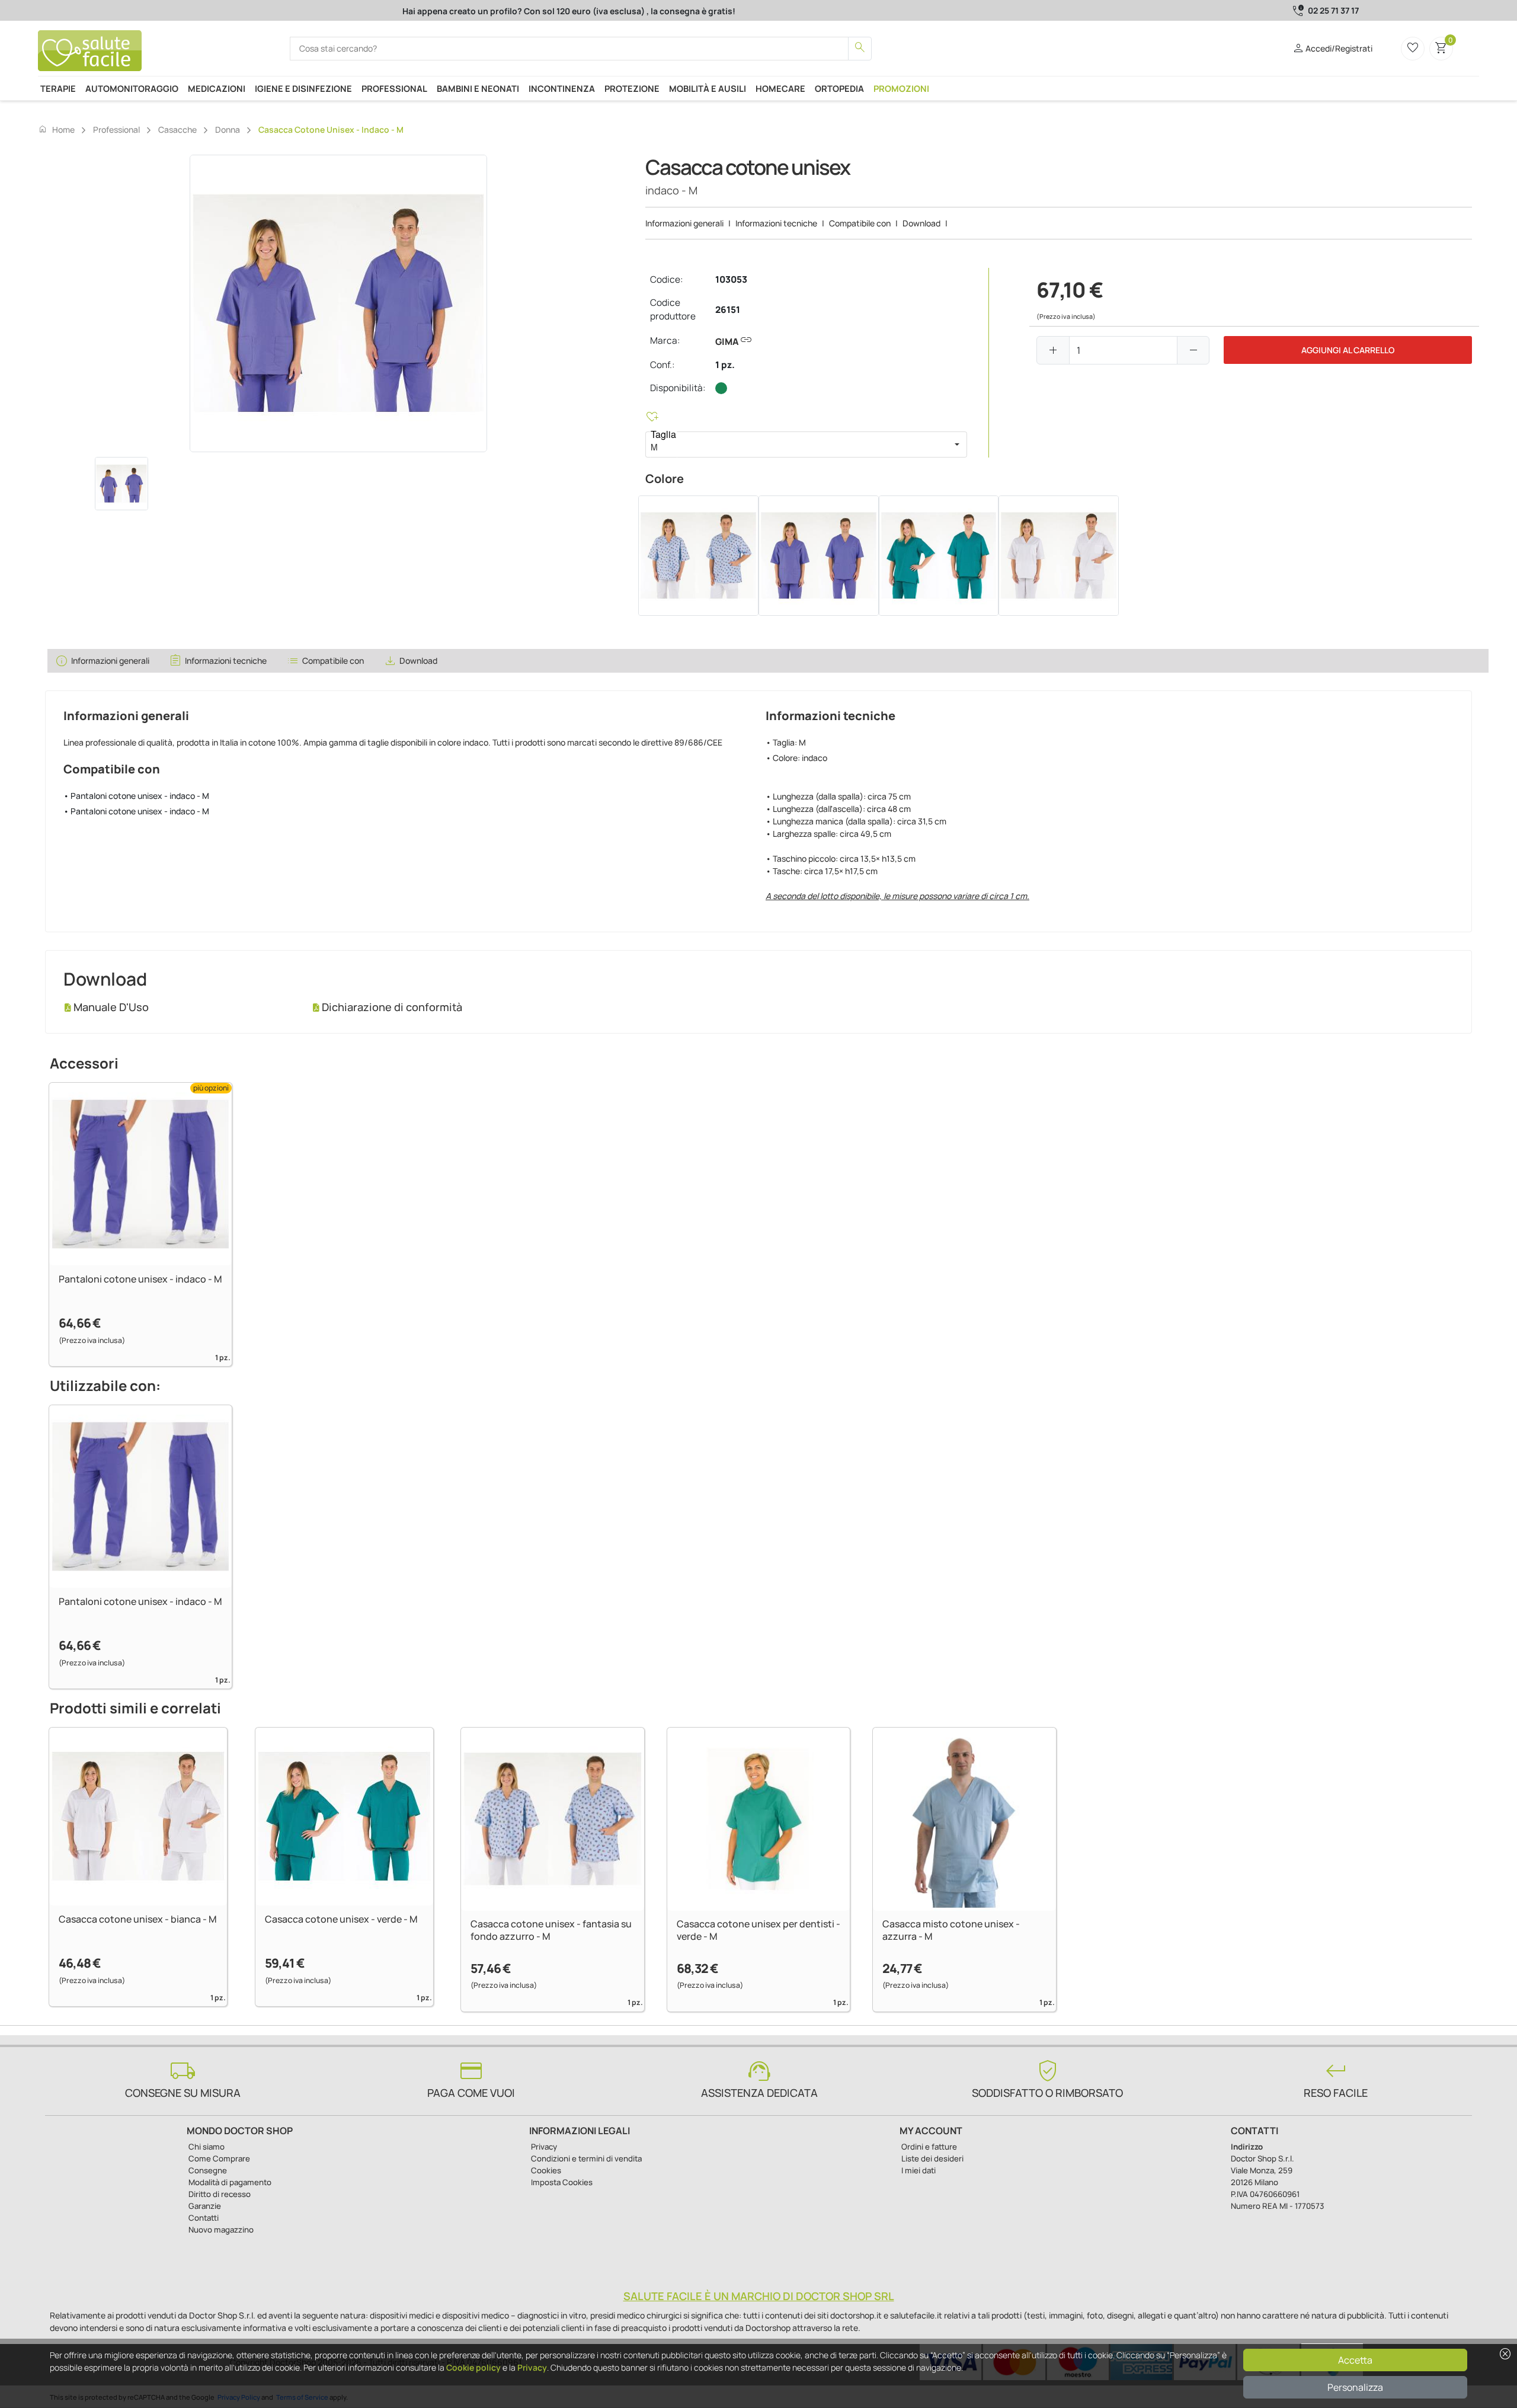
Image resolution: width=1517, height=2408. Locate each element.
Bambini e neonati (478, 88)
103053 (731, 279)
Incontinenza (562, 88)
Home (56, 129)
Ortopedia (839, 88)
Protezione (632, 88)
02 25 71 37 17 (1333, 10)
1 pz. (725, 365)
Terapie (58, 88)
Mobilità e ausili (708, 88)
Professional (394, 88)
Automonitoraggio (132, 88)
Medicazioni (217, 88)
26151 (728, 310)
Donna (228, 129)
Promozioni (901, 88)
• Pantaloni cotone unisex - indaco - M (136, 796)
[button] (957, 444)
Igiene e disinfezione (303, 88)
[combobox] (796, 444)
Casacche (177, 129)
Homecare (780, 88)
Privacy (532, 2367)
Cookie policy (473, 2367)
